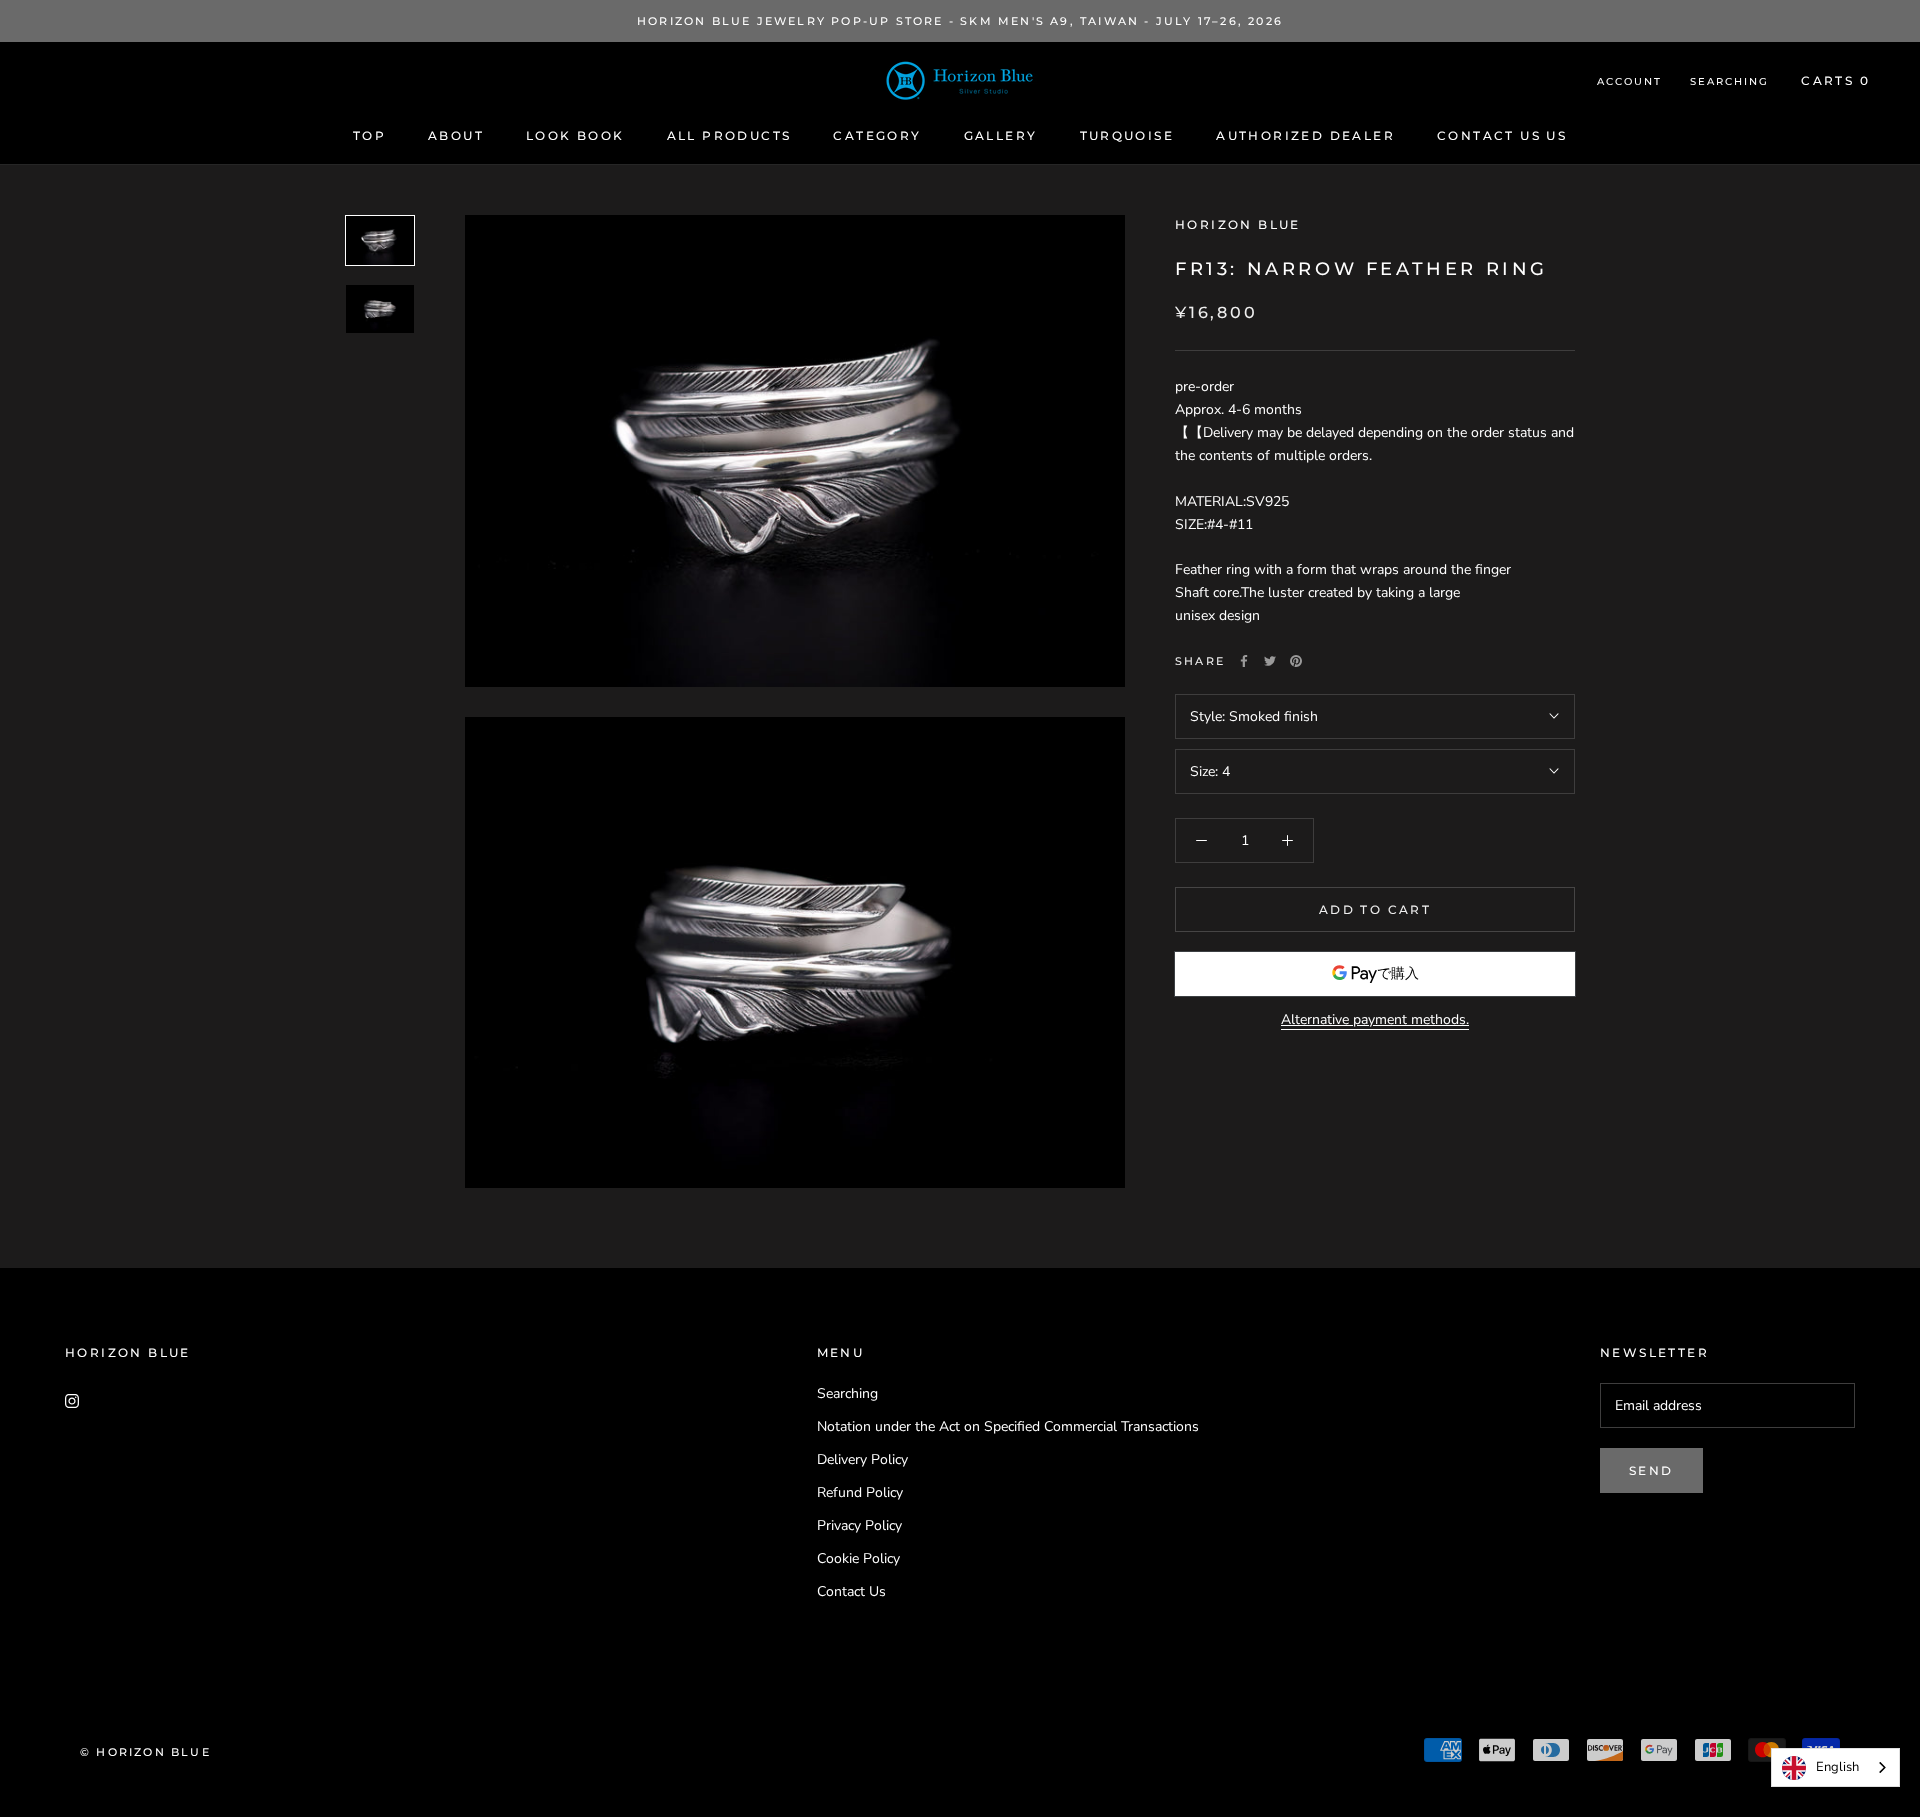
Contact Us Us (1502, 135)
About (456, 135)
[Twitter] (1270, 661)
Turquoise (1127, 135)
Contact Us (851, 1591)
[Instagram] (72, 1400)
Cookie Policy (858, 1558)
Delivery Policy (862, 1459)
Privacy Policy (859, 1525)
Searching (1729, 81)
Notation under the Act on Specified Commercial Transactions (1008, 1426)
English (1837, 1767)
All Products (729, 135)
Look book (575, 135)
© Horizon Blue (145, 1752)
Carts (1835, 80)
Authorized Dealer (1305, 135)
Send (1651, 1470)
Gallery (1001, 135)
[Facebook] (1244, 661)
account (1629, 81)
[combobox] (1835, 1767)
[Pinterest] (1296, 661)
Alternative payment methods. (1375, 1019)
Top (369, 135)
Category (877, 135)
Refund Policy (860, 1492)
